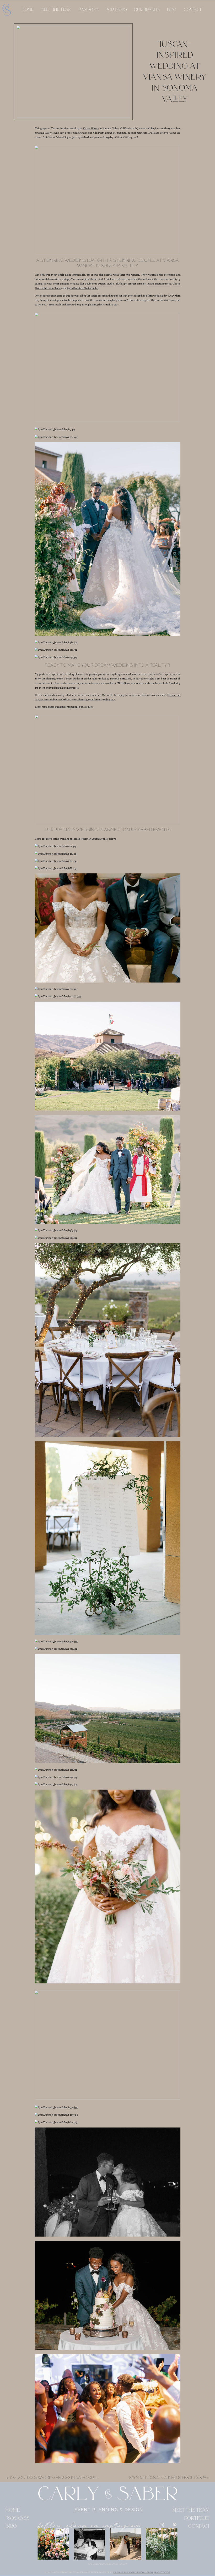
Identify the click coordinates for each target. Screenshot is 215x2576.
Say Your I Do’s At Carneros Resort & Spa (167, 2478)
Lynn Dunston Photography (83, 288)
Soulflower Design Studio (99, 284)
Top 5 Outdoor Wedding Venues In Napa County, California (66, 2478)
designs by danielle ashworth (133, 2573)
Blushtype (121, 284)
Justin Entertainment (159, 284)
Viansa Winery (91, 129)
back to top (162, 2573)
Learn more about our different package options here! (64, 707)
